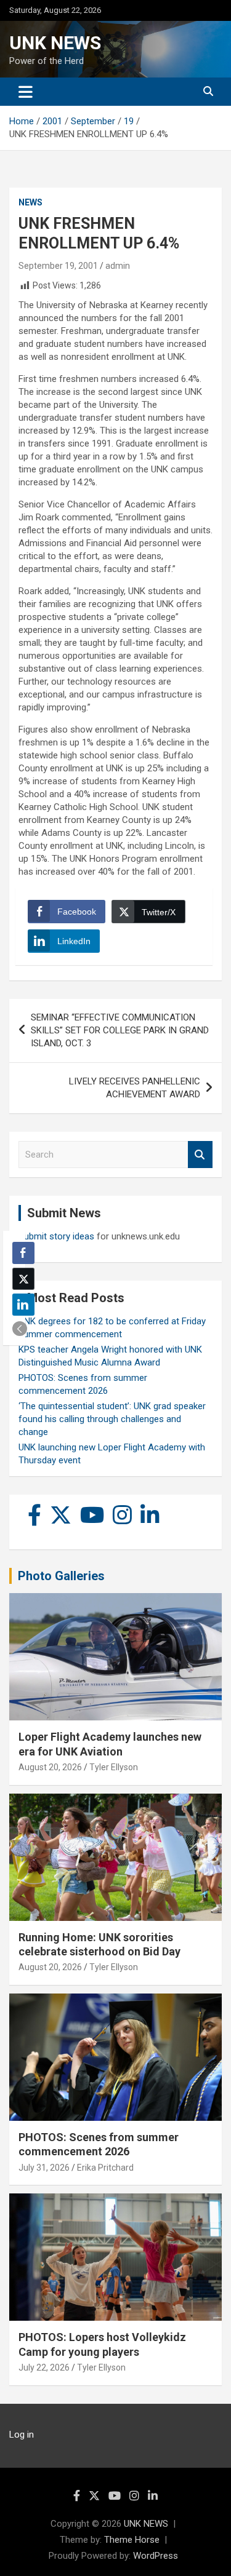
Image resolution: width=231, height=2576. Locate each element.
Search (200, 1155)
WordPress (156, 2556)
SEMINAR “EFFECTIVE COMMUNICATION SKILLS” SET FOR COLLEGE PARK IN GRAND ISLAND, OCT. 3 (120, 1030)
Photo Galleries (61, 1576)
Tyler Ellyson (114, 1767)
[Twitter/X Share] (23, 1279)
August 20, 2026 (50, 1767)
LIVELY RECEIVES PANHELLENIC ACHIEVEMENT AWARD (135, 1088)
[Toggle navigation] (26, 92)
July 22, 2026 (44, 2367)
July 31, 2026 (44, 2168)
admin (118, 266)
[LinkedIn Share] (23, 1305)
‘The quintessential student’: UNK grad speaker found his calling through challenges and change (112, 1419)
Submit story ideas (56, 1236)
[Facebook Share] (23, 1253)
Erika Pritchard (105, 2168)
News (30, 202)
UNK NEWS (55, 43)
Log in (22, 2435)
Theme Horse (132, 2540)
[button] (20, 1329)
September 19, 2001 (58, 266)
